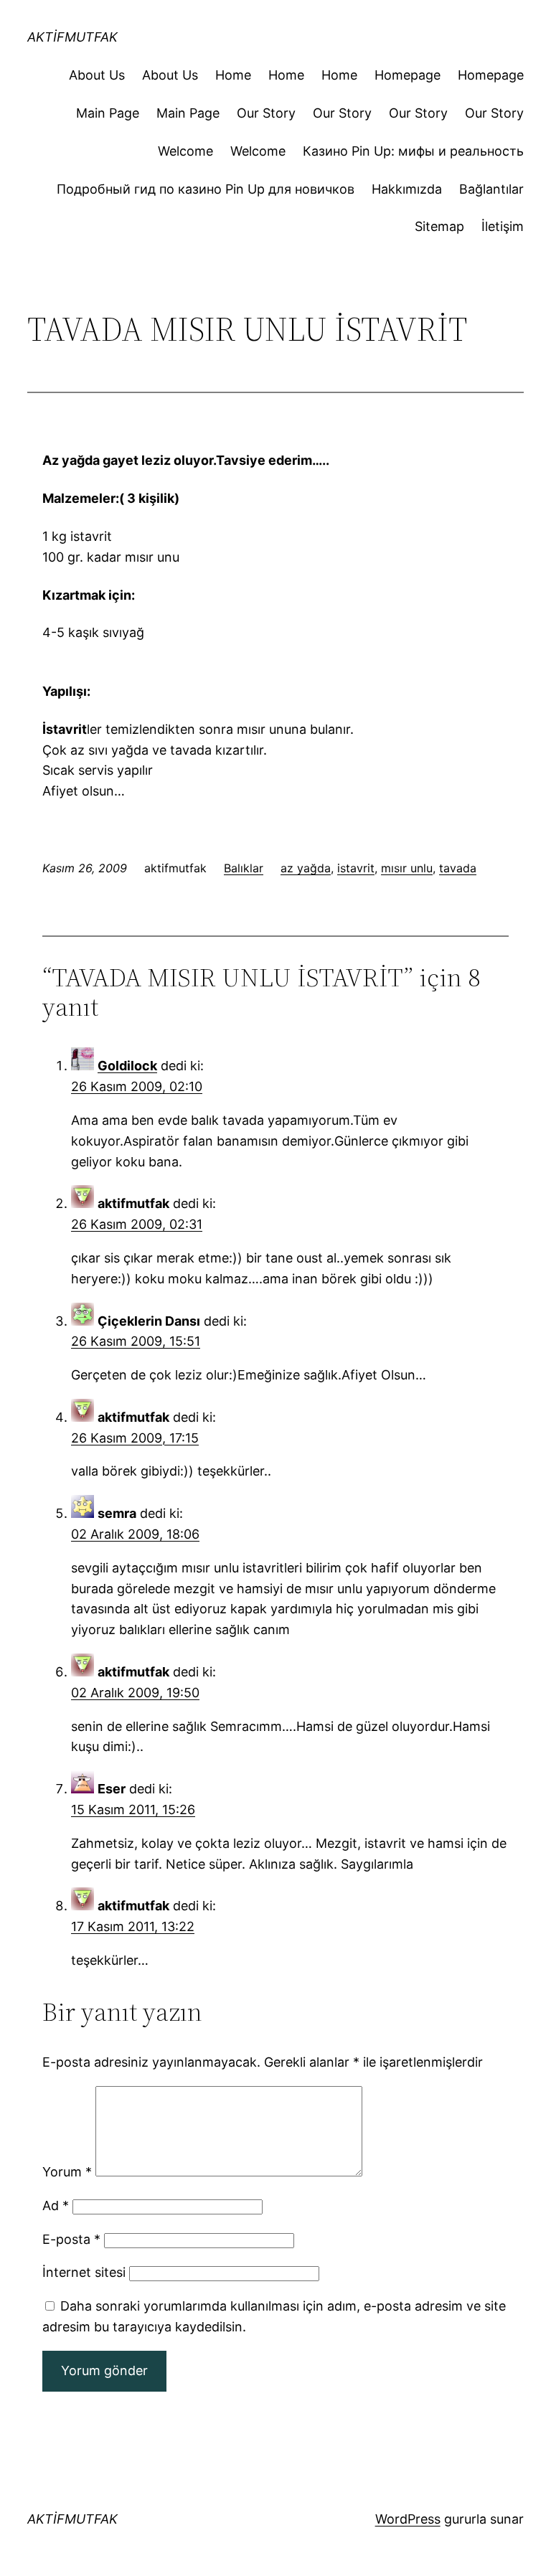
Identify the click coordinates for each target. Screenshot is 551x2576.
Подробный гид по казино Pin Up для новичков (206, 189)
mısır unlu (407, 868)
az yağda (306, 868)
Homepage (408, 75)
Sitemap (439, 226)
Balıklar (244, 868)
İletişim (503, 226)
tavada (458, 868)
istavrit (356, 868)
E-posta (71, 2239)
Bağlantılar (491, 189)
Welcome (185, 151)
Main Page (108, 113)
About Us (97, 75)
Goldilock (127, 1066)
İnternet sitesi (84, 2272)
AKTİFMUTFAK (72, 37)
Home (233, 75)
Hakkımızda (407, 189)
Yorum (67, 2172)
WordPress (408, 2519)
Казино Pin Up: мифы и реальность (413, 151)
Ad (56, 2205)
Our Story (266, 113)
